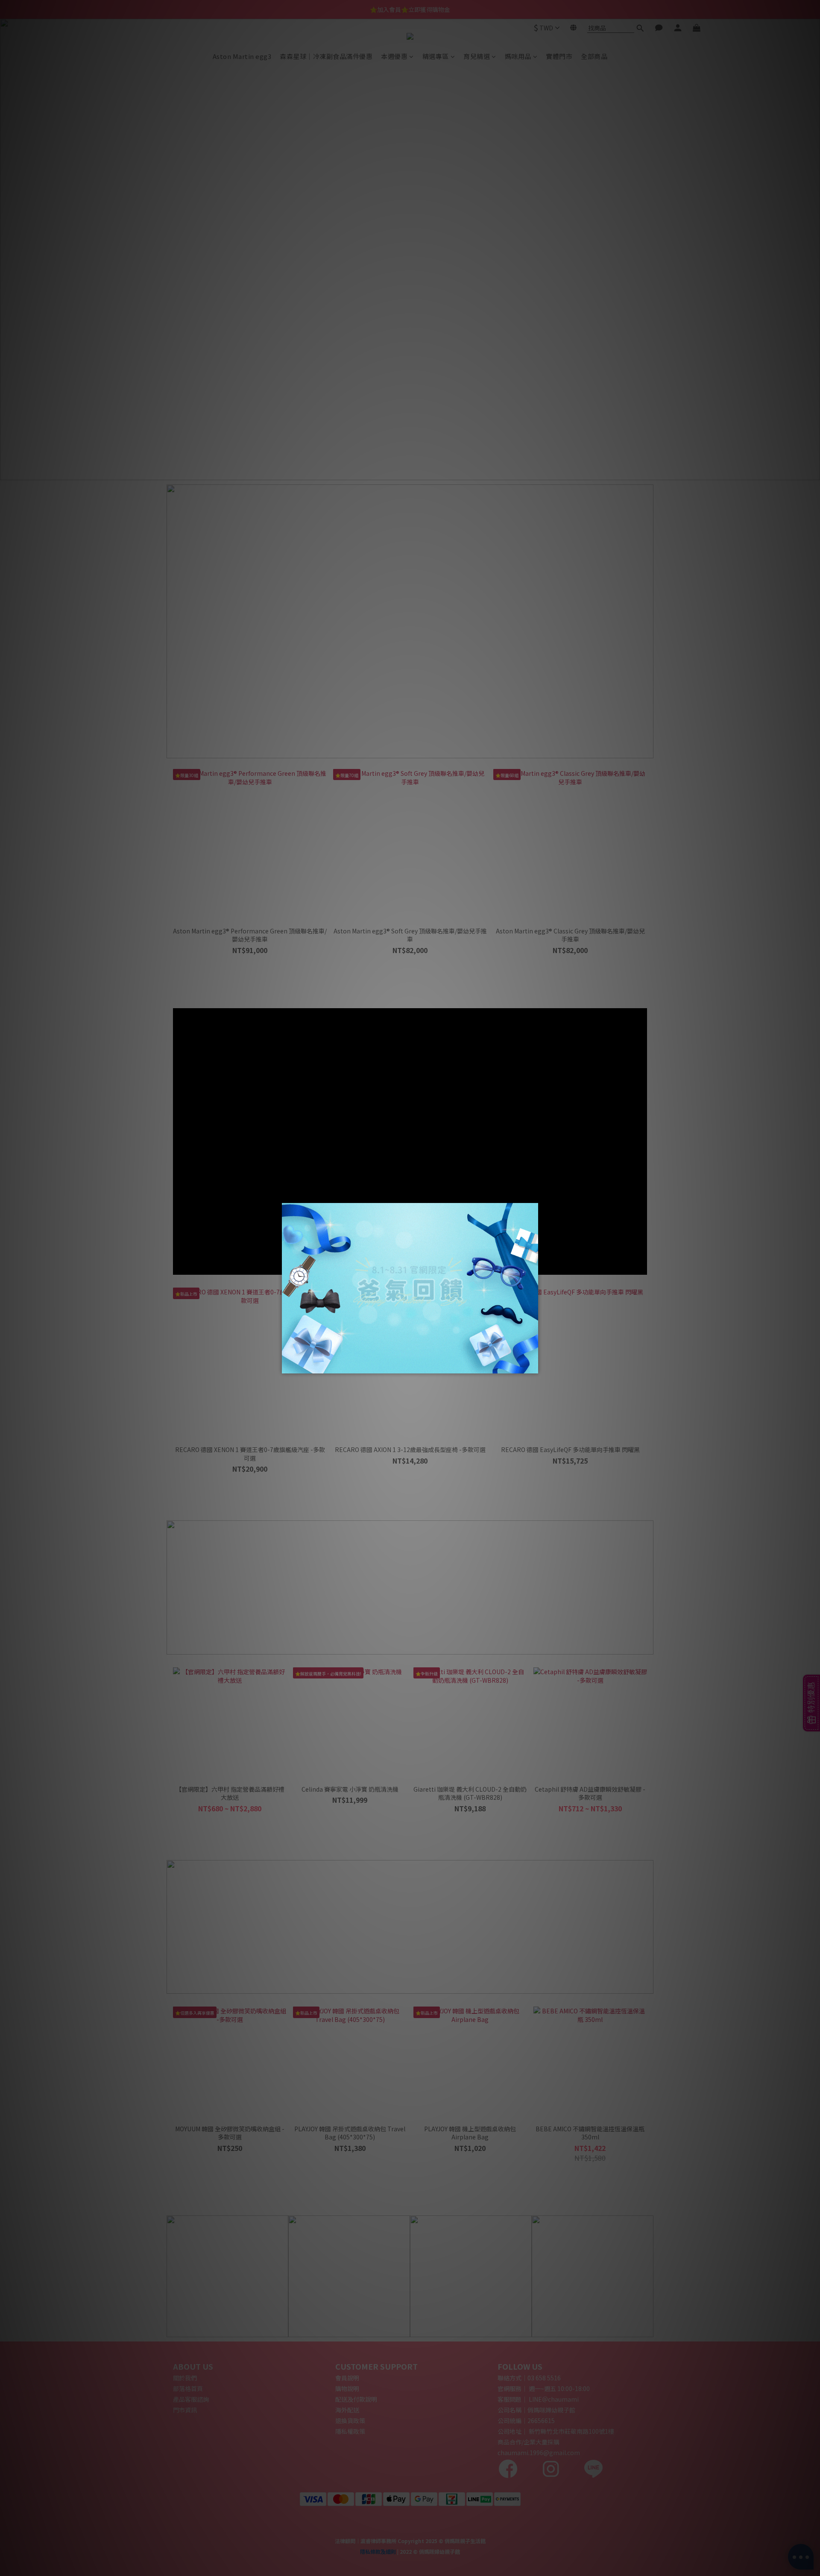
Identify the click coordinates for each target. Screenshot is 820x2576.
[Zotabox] (533, 1366)
